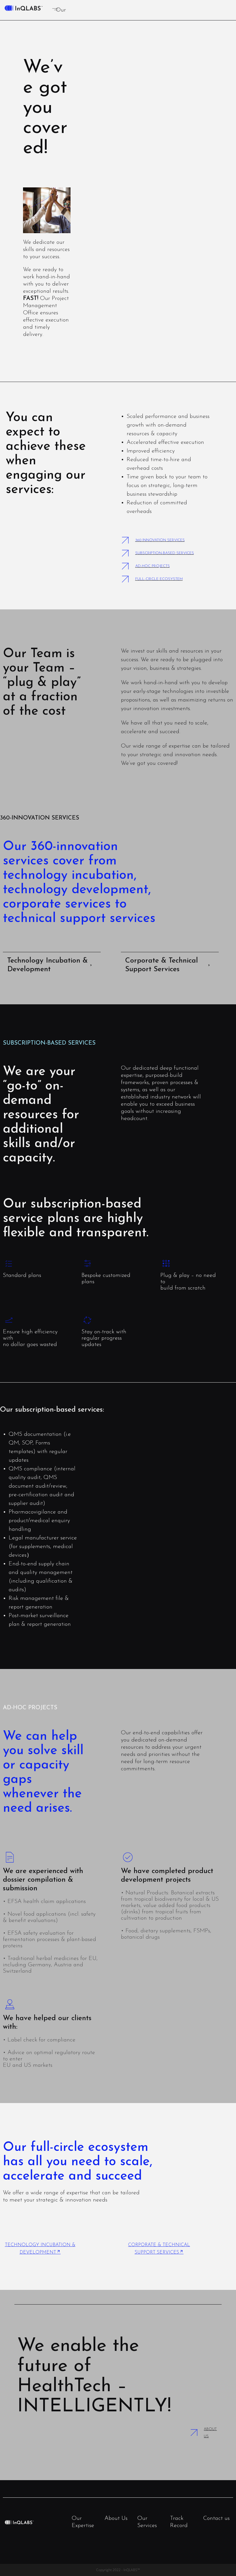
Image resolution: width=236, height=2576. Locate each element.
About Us (116, 2518)
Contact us (216, 2518)
